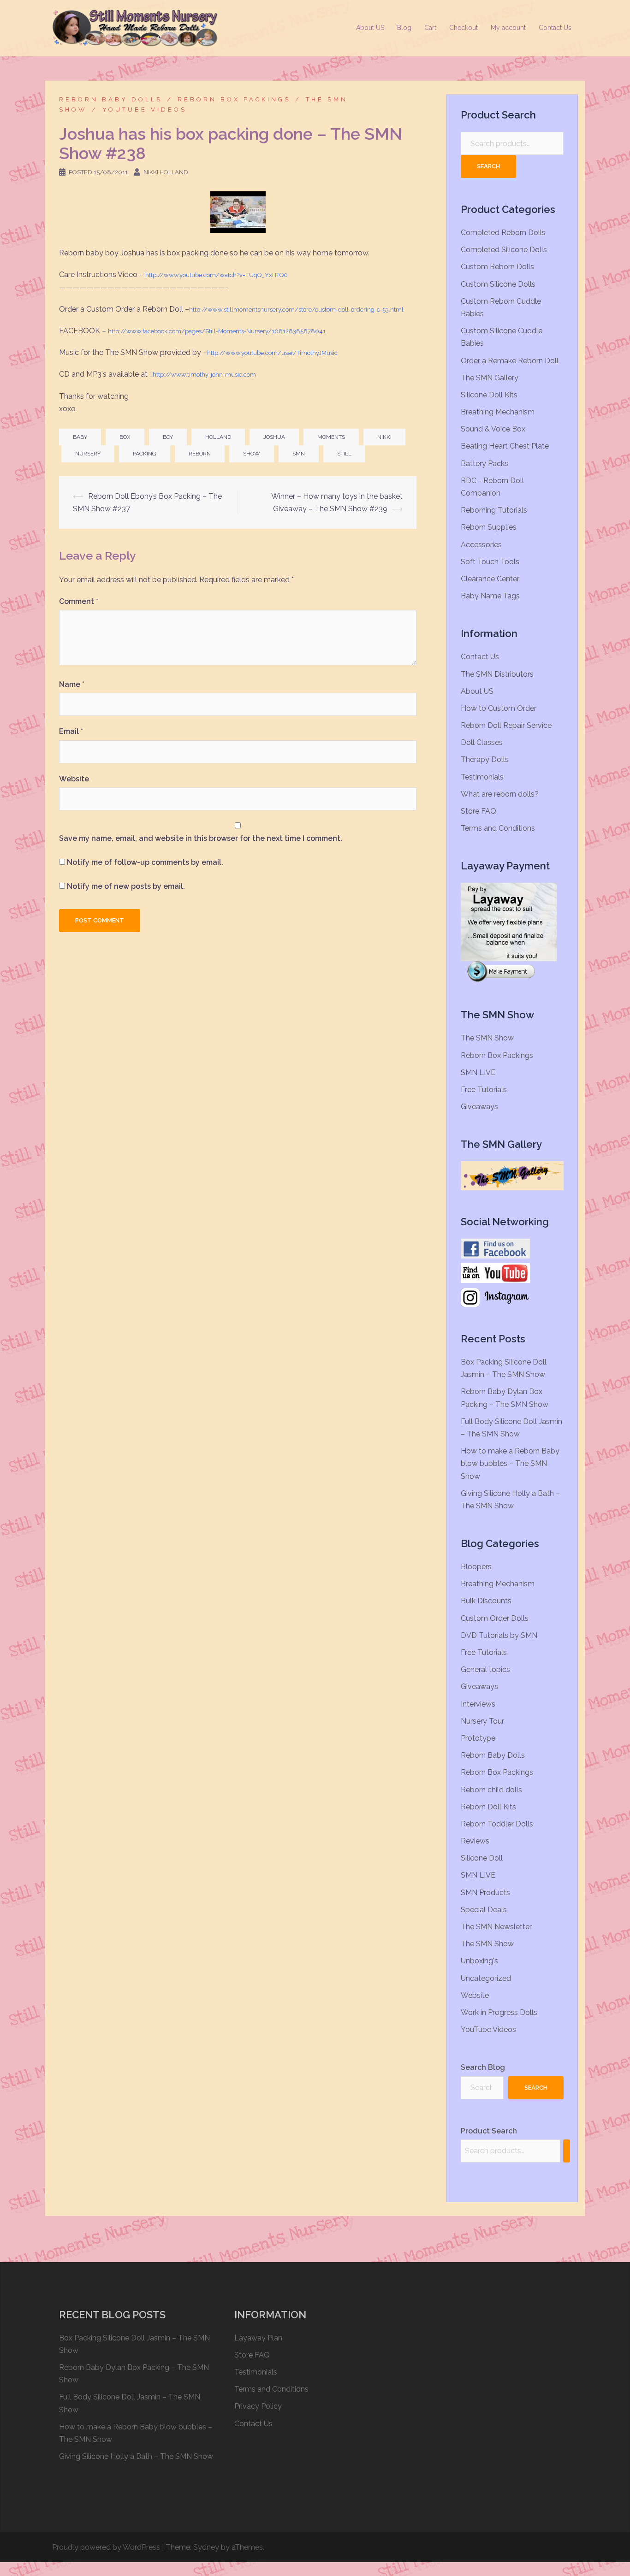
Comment (79, 601)
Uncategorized (486, 1978)
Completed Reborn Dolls (503, 233)
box (125, 437)
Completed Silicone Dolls (504, 250)
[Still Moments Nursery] (135, 27)
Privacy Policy (258, 2406)
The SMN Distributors (497, 674)
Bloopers (476, 1567)
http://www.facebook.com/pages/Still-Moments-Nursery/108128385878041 (217, 331)
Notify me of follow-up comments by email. (145, 862)
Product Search (489, 2131)
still (344, 454)
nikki (384, 437)
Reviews (475, 1841)
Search (488, 166)
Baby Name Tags (490, 596)
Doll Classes (482, 742)
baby (80, 437)
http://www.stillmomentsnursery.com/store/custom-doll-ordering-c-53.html (296, 310)
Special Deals (484, 1910)
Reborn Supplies (489, 527)
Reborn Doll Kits (488, 1807)
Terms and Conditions (498, 828)
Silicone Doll (482, 1858)
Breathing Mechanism (498, 412)
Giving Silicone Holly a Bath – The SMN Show (136, 2456)
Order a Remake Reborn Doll (510, 361)
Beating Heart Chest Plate (505, 446)
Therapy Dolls (485, 759)
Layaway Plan (258, 2338)
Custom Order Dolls (495, 1618)
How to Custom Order (499, 708)
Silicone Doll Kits (489, 395)
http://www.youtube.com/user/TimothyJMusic (272, 353)
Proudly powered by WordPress (106, 2547)
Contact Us (555, 28)
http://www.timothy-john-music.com (204, 375)
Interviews (478, 1704)
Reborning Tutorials (494, 510)
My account (508, 28)
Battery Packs (484, 464)
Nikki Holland (166, 172)
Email (71, 731)
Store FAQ (478, 811)
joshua (274, 437)
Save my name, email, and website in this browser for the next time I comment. (201, 838)
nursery (88, 454)
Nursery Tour (482, 1721)
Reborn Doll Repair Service (506, 725)
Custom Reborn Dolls (497, 267)
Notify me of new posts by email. (126, 886)
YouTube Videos (145, 109)
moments (331, 437)
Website (74, 779)
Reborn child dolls (491, 1790)
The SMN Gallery (490, 378)
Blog (404, 28)
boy (168, 437)
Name (72, 684)
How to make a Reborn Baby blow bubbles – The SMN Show (510, 1463)
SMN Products (485, 1893)
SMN (299, 454)
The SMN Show (487, 1038)
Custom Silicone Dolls (498, 284)
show (252, 454)
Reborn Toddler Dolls (497, 1824)
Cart (430, 28)
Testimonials (482, 777)
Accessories (481, 545)
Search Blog (483, 2067)
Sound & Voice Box (493, 429)
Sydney (206, 2547)
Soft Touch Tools (490, 562)
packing (145, 454)
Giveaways (479, 1107)
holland (218, 437)
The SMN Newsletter (496, 1927)
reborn (200, 454)
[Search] (567, 2151)
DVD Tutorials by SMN (499, 1635)
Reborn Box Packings (234, 99)
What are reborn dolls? (500, 794)
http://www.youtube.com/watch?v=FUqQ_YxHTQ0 (217, 275)
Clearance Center (490, 579)
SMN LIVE (478, 1072)
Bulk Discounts (486, 1601)
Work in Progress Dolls (499, 2012)
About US (370, 28)
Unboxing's (479, 1961)
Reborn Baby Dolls (111, 99)
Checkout (464, 28)
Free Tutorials (484, 1090)
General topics (485, 1669)
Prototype (478, 1738)
